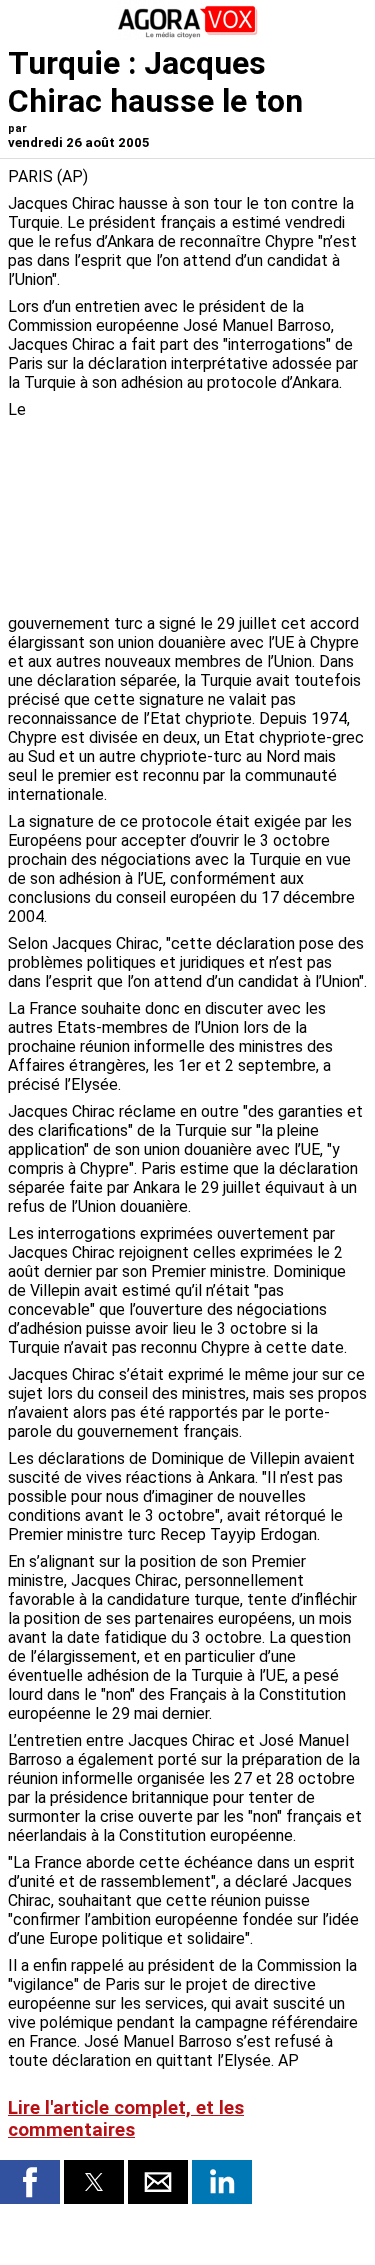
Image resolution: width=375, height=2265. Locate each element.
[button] (30, 2182)
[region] (217, 505)
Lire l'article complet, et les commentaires (126, 2119)
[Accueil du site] (188, 34)
